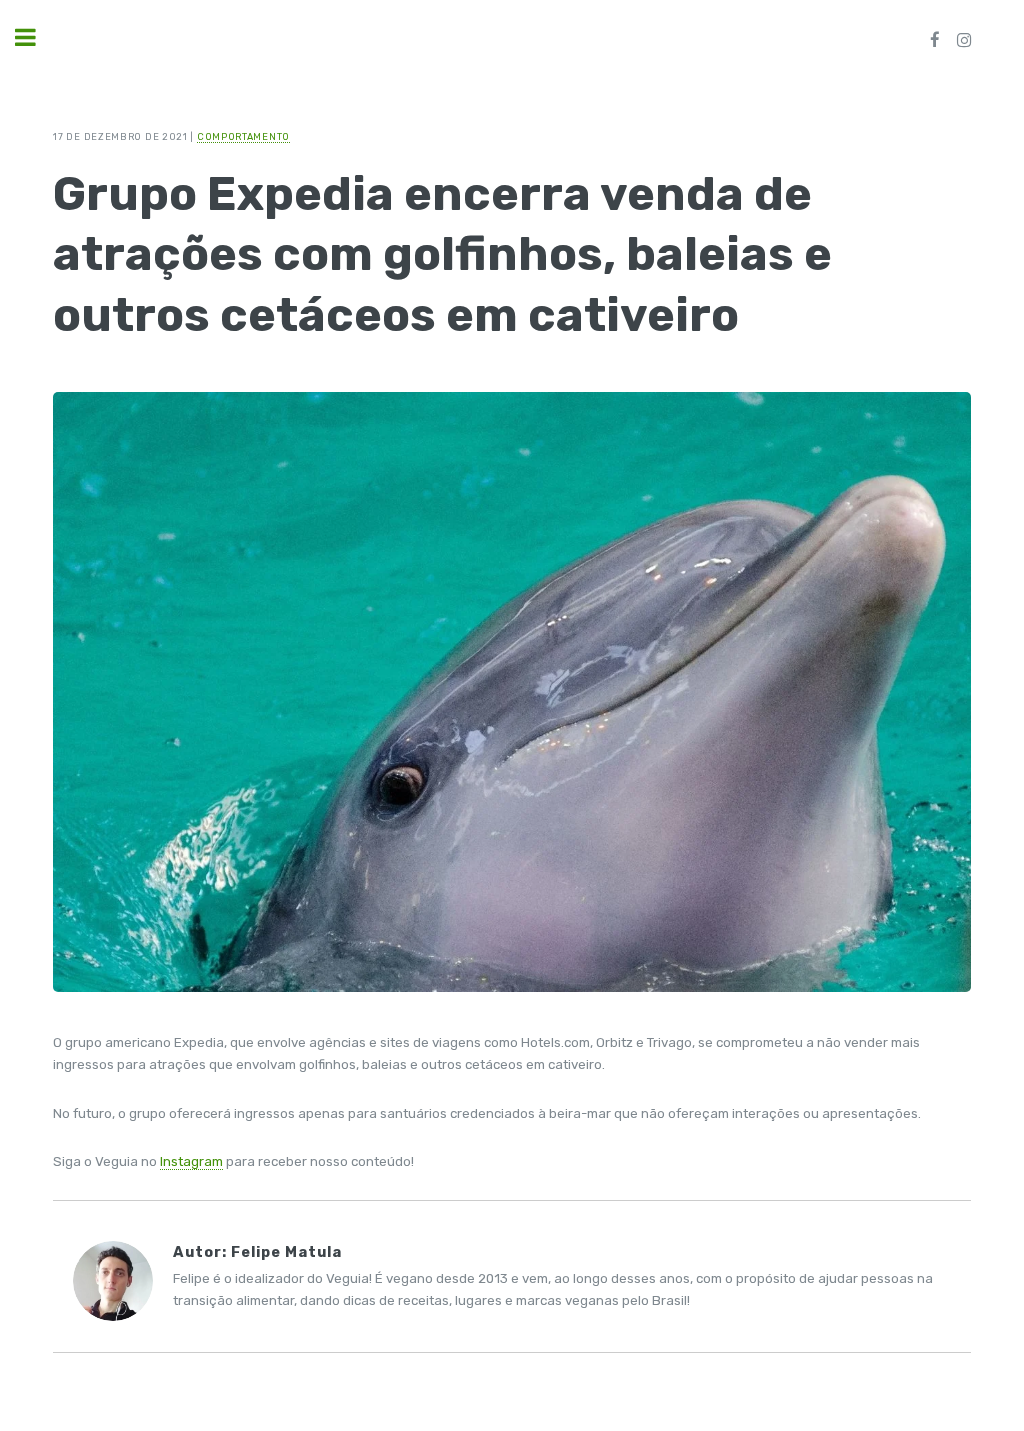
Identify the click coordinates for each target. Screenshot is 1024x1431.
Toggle (36, 37)
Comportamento (243, 136)
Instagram (191, 1161)
